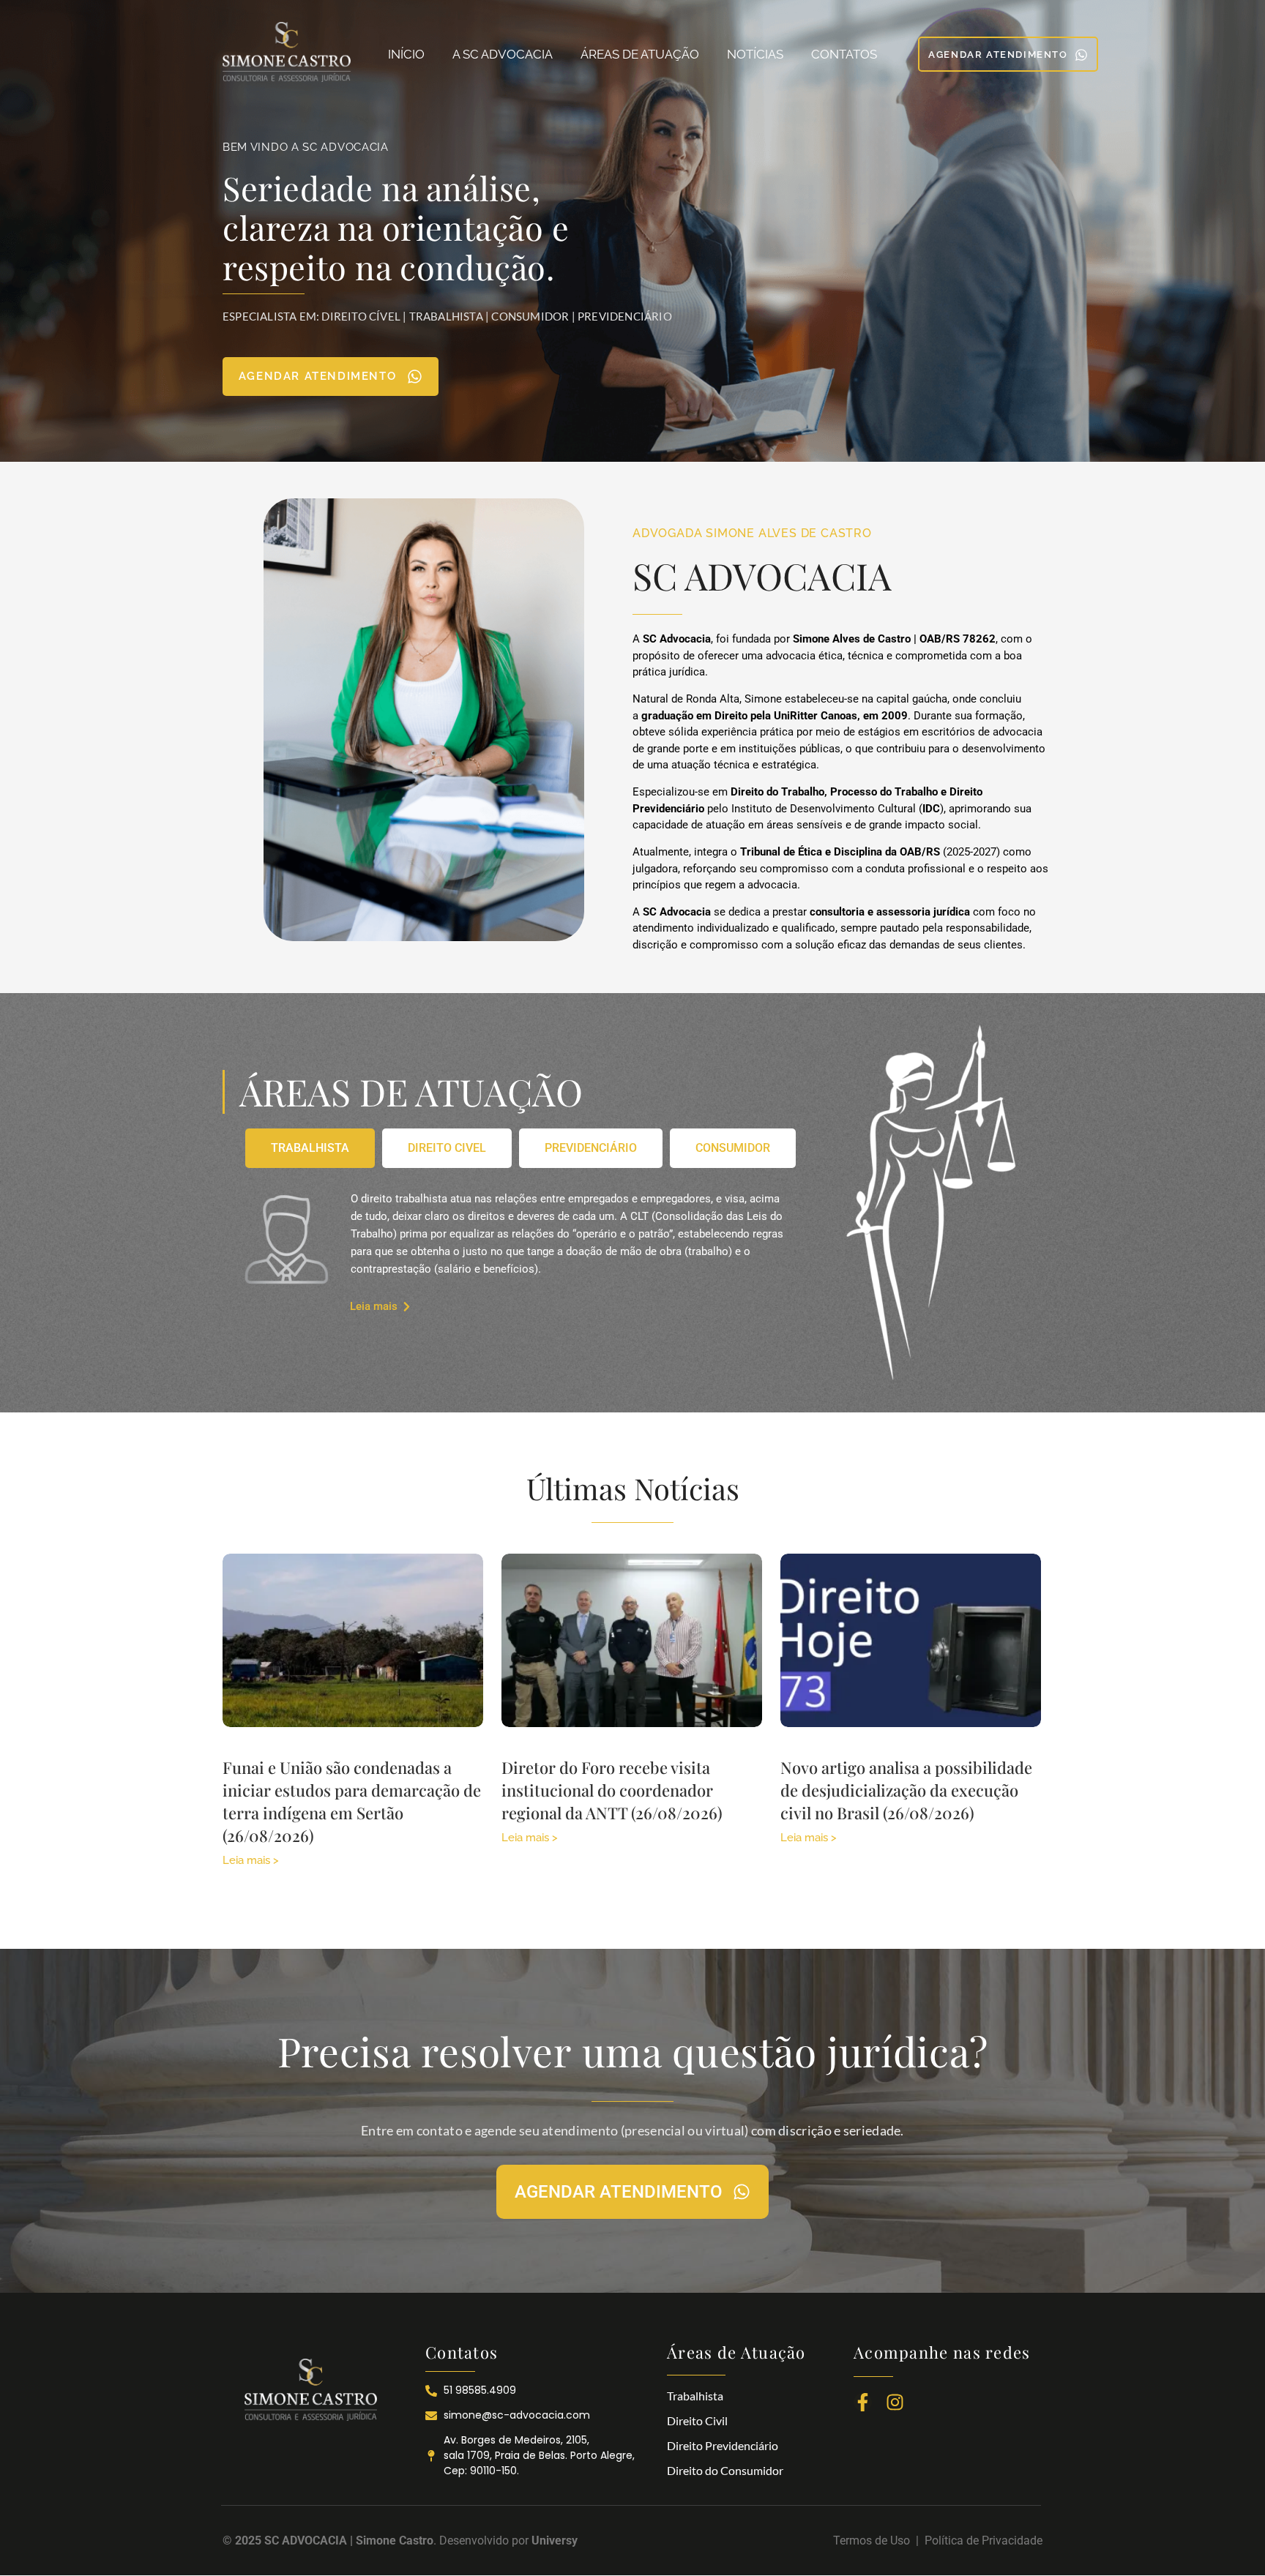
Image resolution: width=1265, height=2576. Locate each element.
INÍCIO (406, 54)
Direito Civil (697, 2420)
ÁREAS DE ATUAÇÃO (640, 54)
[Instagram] (895, 2402)
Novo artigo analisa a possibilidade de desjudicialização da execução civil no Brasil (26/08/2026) (906, 1790)
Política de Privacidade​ (984, 2541)
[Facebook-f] (863, 2402)
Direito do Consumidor (725, 2470)
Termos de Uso (874, 2541)
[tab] (310, 1148)
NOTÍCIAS (755, 54)
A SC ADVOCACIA (503, 54)
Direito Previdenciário (723, 2445)
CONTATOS (844, 54)
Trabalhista (695, 2396)
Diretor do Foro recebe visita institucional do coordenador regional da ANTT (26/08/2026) (612, 1790)
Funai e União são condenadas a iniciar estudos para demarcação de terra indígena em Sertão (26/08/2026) (352, 1801)
